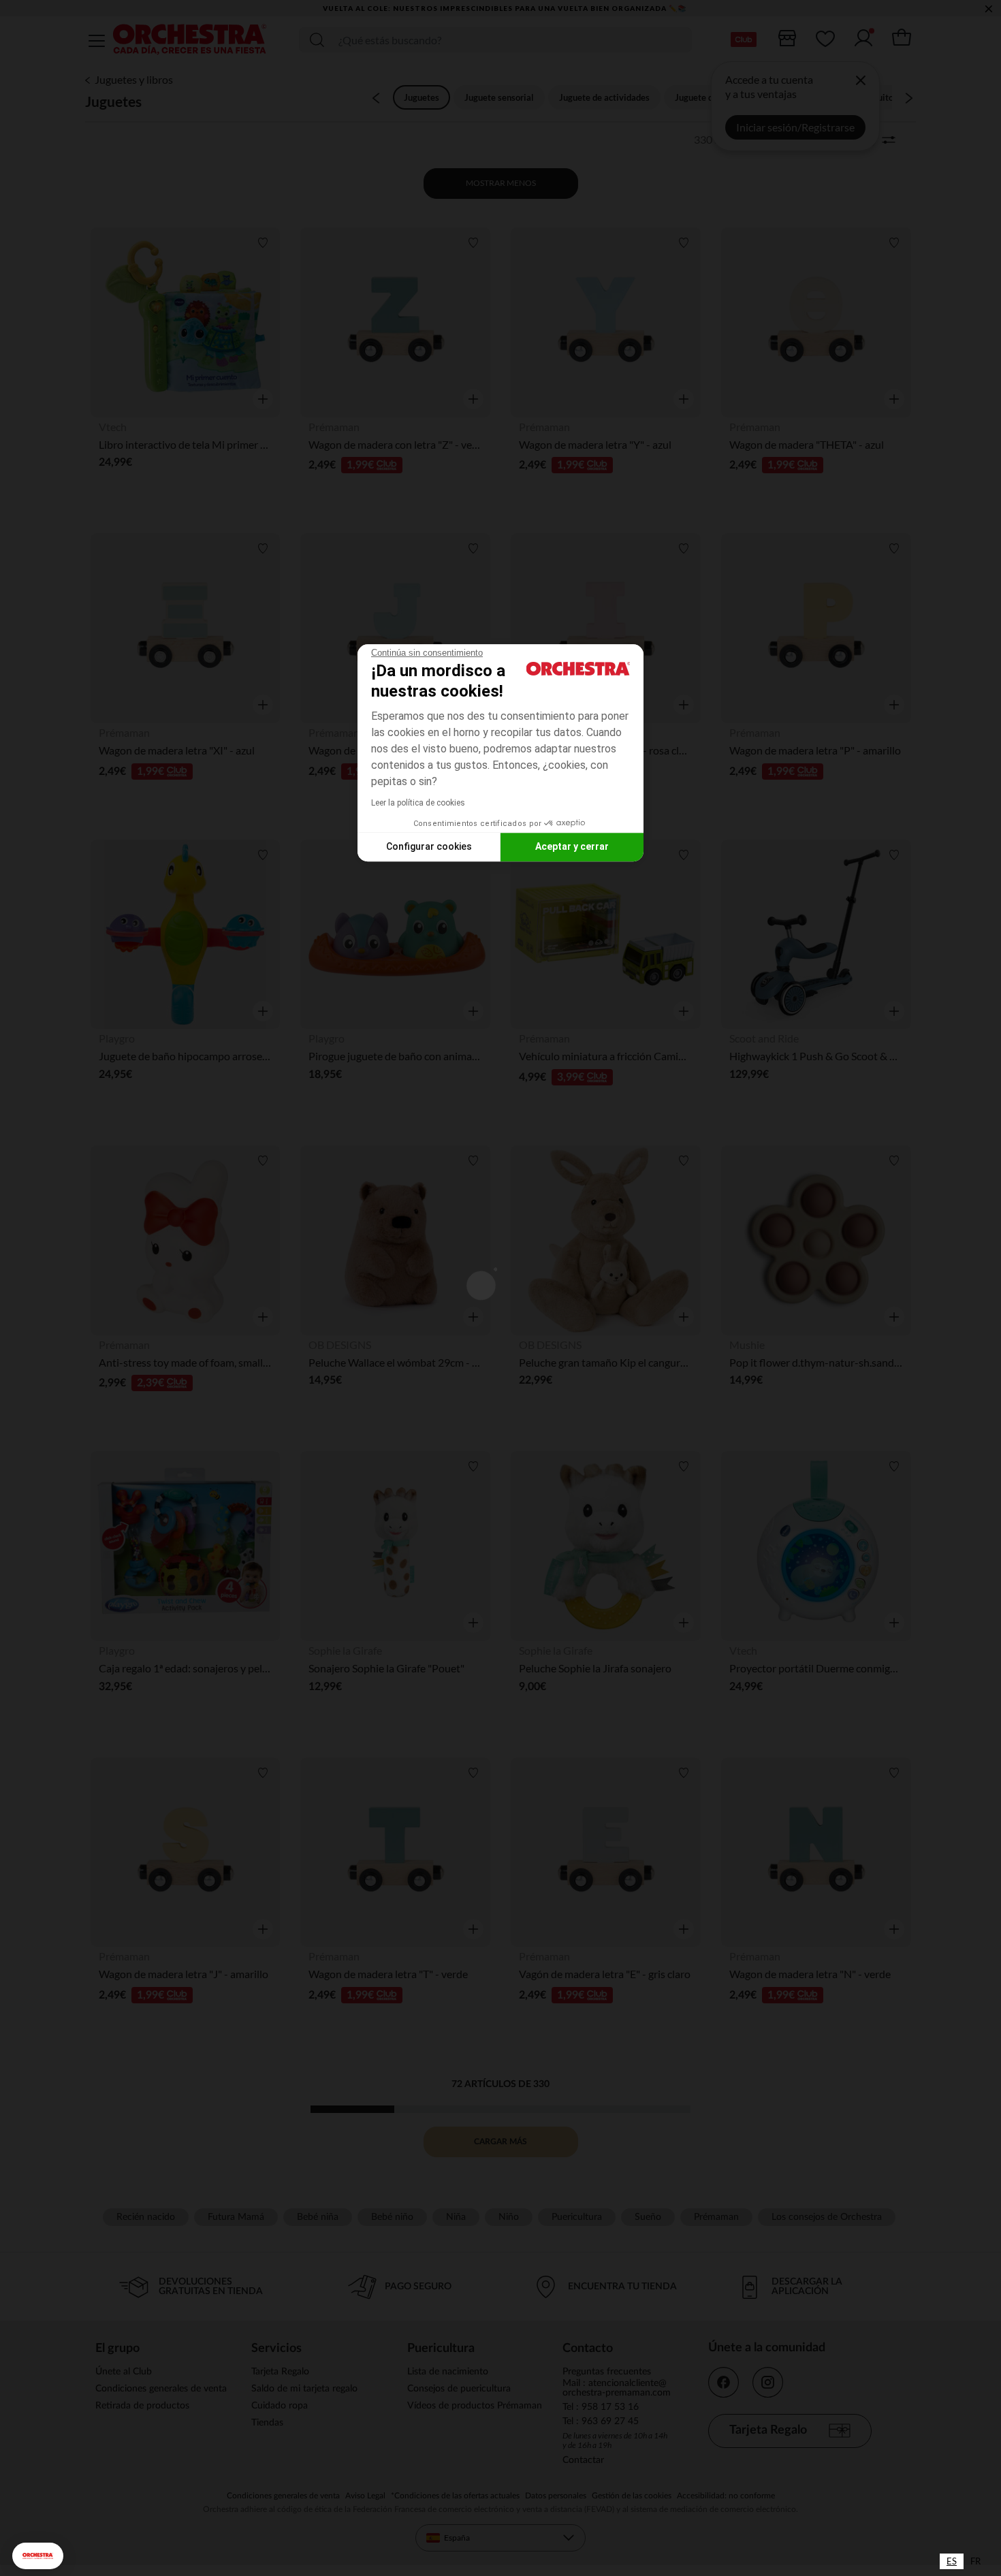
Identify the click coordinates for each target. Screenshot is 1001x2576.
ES (952, 2561)
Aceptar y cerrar (572, 846)
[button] (38, 2556)
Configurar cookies (429, 846)
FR (975, 2561)
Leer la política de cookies (418, 803)
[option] (975, 2561)
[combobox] (952, 2561)
